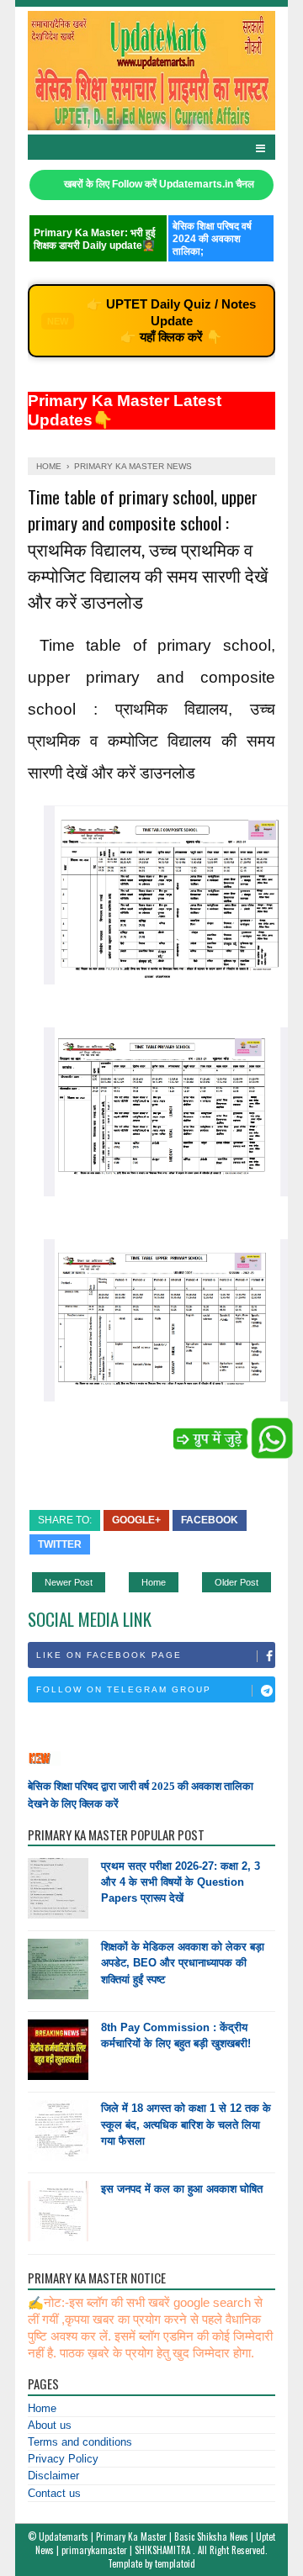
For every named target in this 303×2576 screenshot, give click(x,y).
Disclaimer (53, 2476)
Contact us (54, 2493)
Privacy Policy (63, 2459)
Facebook (210, 1520)
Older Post (237, 1582)
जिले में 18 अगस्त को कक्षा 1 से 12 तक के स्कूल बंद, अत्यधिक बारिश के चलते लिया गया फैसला (186, 2124)
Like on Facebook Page (109, 1655)
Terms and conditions (80, 2442)
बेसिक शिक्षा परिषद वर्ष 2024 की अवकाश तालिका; (212, 239)
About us (50, 2425)
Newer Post (69, 1582)
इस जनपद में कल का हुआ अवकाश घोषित (182, 2189)
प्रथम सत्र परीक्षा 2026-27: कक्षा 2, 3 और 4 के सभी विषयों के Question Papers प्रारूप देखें (181, 1882)
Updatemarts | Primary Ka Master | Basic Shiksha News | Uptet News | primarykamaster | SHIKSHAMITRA (155, 2543)
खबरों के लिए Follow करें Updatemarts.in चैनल (159, 184)
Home (154, 1582)
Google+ (136, 1520)
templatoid (175, 2563)
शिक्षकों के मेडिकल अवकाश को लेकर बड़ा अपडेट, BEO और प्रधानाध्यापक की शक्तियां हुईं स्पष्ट (183, 1963)
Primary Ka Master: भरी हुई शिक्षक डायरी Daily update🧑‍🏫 (95, 239)
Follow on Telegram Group (124, 1689)
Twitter (60, 1544)
